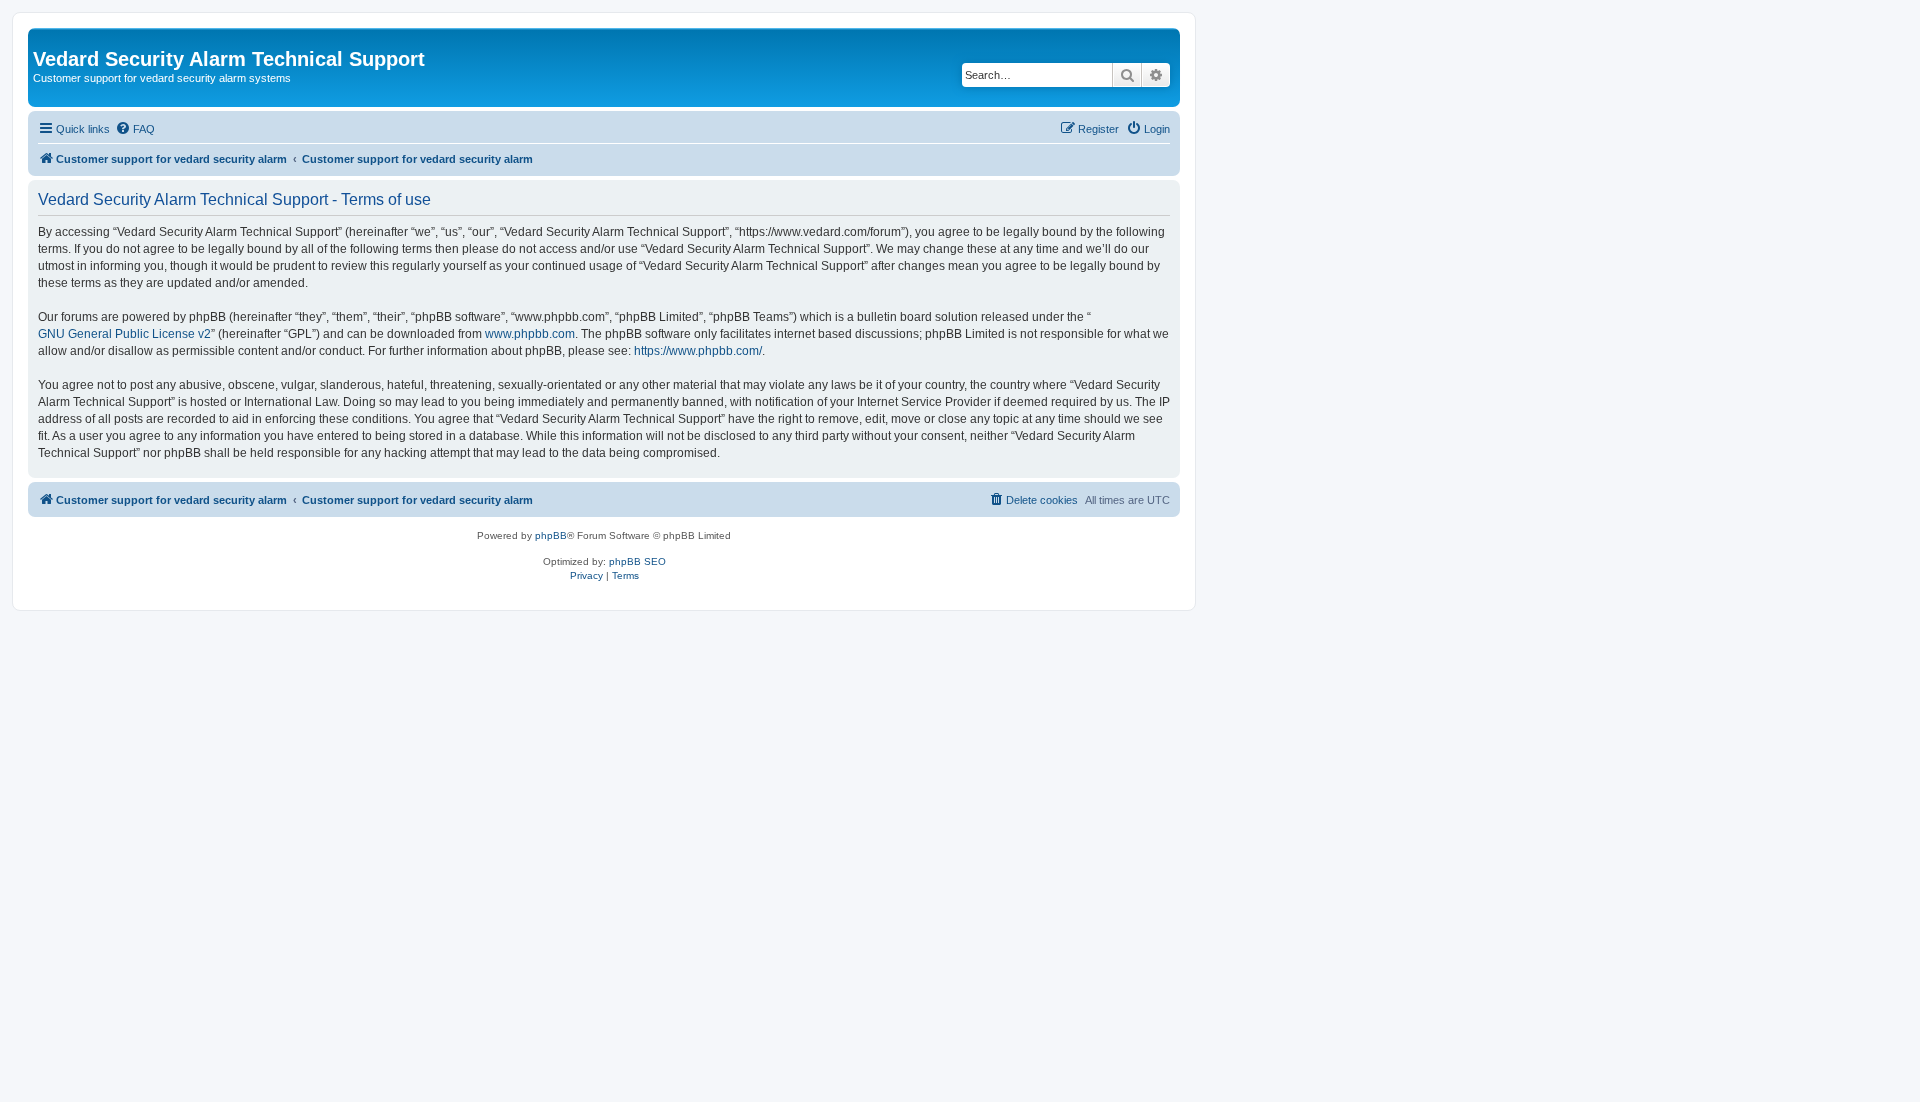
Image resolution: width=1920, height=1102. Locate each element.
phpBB (551, 535)
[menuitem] (135, 129)
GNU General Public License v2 (124, 334)
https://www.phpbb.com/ (698, 351)
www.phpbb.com (530, 334)
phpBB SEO (637, 561)
